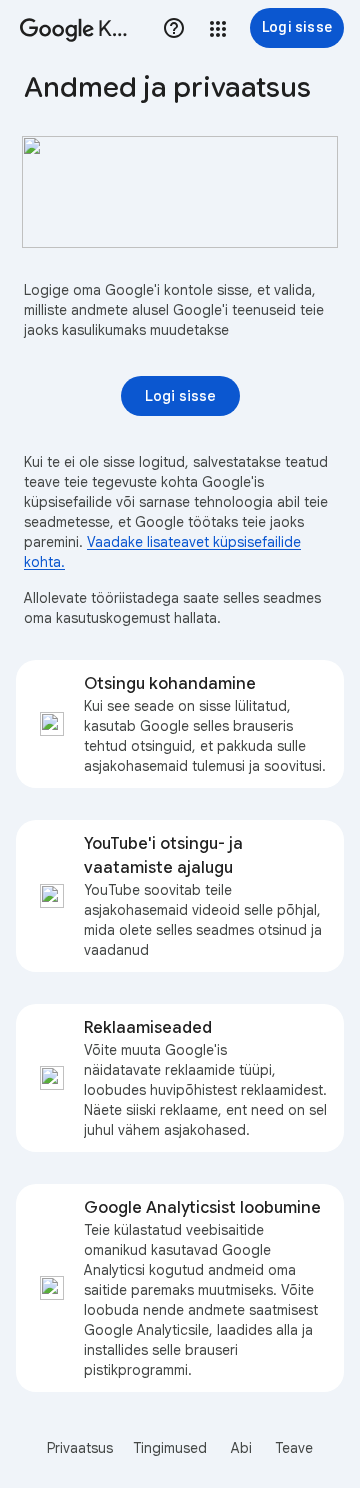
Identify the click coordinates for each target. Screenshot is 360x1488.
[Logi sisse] (180, 396)
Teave (294, 1448)
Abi (241, 1448)
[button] (218, 29)
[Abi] (174, 28)
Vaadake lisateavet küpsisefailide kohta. (162, 552)
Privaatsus (80, 1448)
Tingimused (170, 1448)
